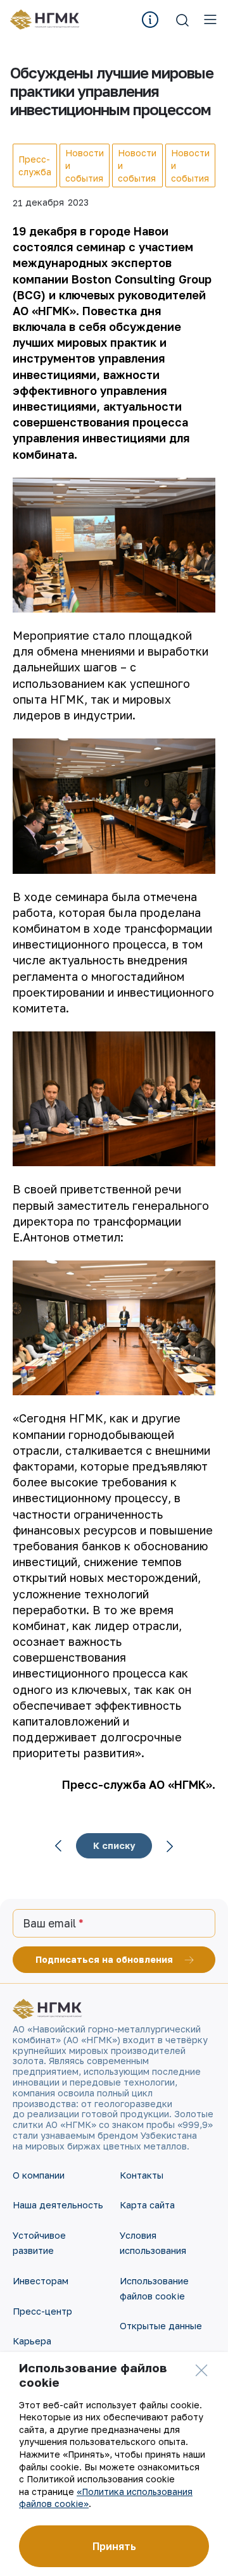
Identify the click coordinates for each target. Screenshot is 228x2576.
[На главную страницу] (49, 20)
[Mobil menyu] (210, 20)
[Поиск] (182, 20)
